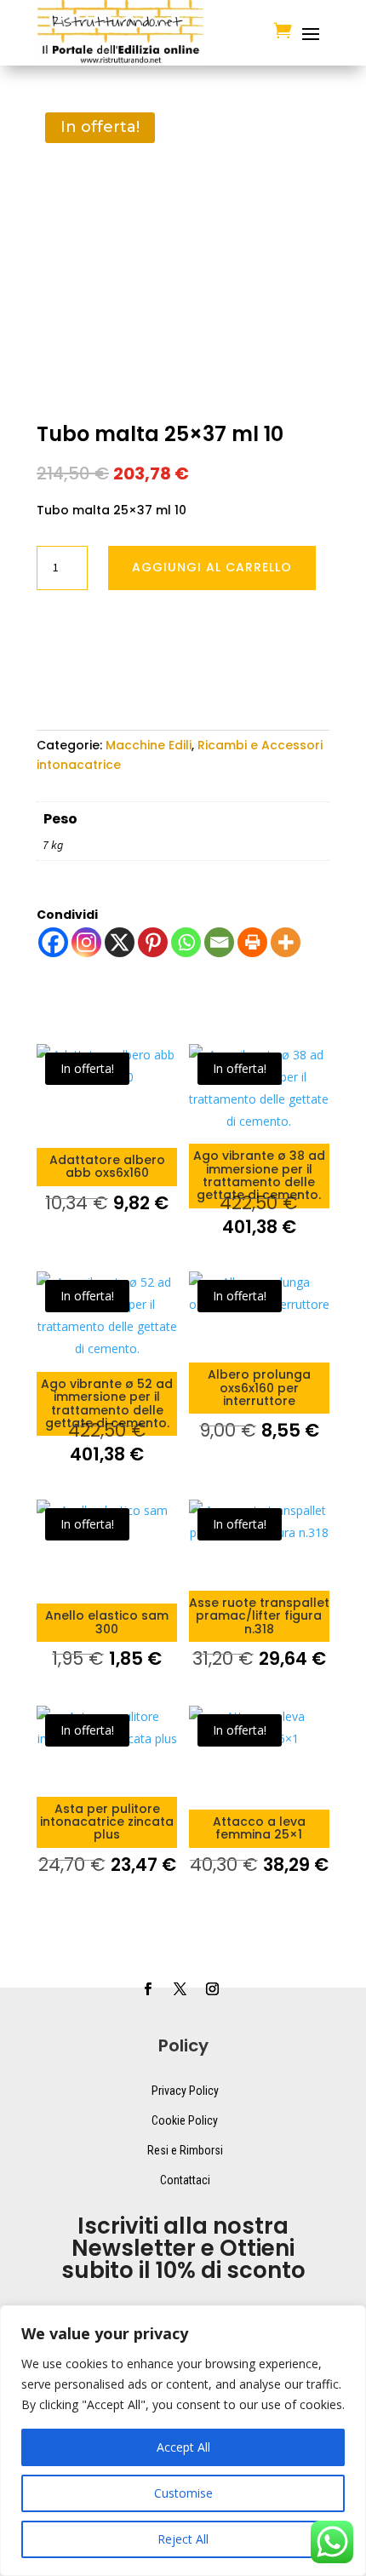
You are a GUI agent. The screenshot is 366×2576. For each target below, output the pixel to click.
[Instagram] (86, 942)
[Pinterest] (153, 942)
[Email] (219, 942)
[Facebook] (53, 942)
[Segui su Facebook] (147, 1989)
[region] (183, 2441)
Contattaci (185, 2180)
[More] (286, 942)
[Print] (252, 942)
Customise (183, 2493)
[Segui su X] (180, 1989)
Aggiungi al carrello (212, 567)
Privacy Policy (185, 2091)
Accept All (183, 2447)
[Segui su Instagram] (212, 1989)
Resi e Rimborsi (185, 2150)
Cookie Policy (185, 2120)
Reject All (183, 2539)
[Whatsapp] (186, 942)
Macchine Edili (149, 745)
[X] (120, 942)
